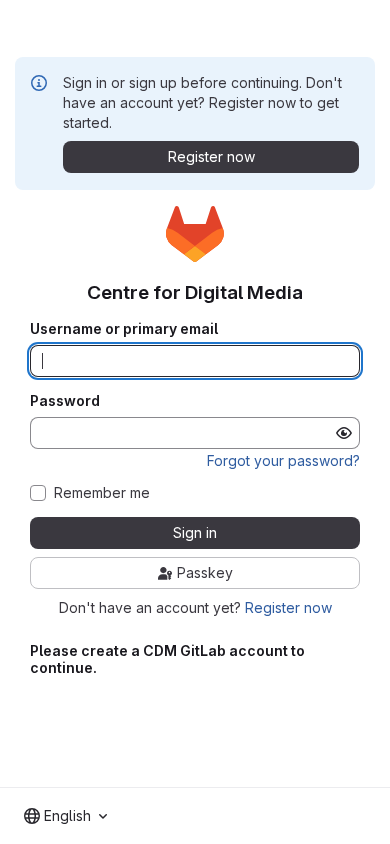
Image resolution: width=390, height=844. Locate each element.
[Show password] (344, 433)
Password (65, 401)
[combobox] (65, 816)
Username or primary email (124, 329)
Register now (288, 607)
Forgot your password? (283, 460)
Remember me (102, 493)
